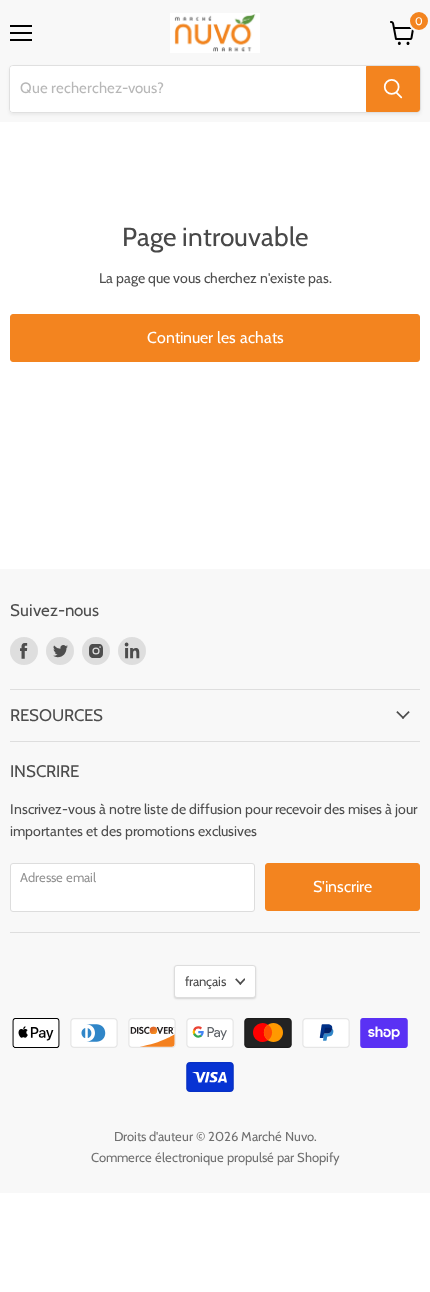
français (205, 981)
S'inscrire (342, 886)
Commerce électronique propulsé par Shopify (215, 1157)
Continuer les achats (215, 337)
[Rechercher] (393, 89)
